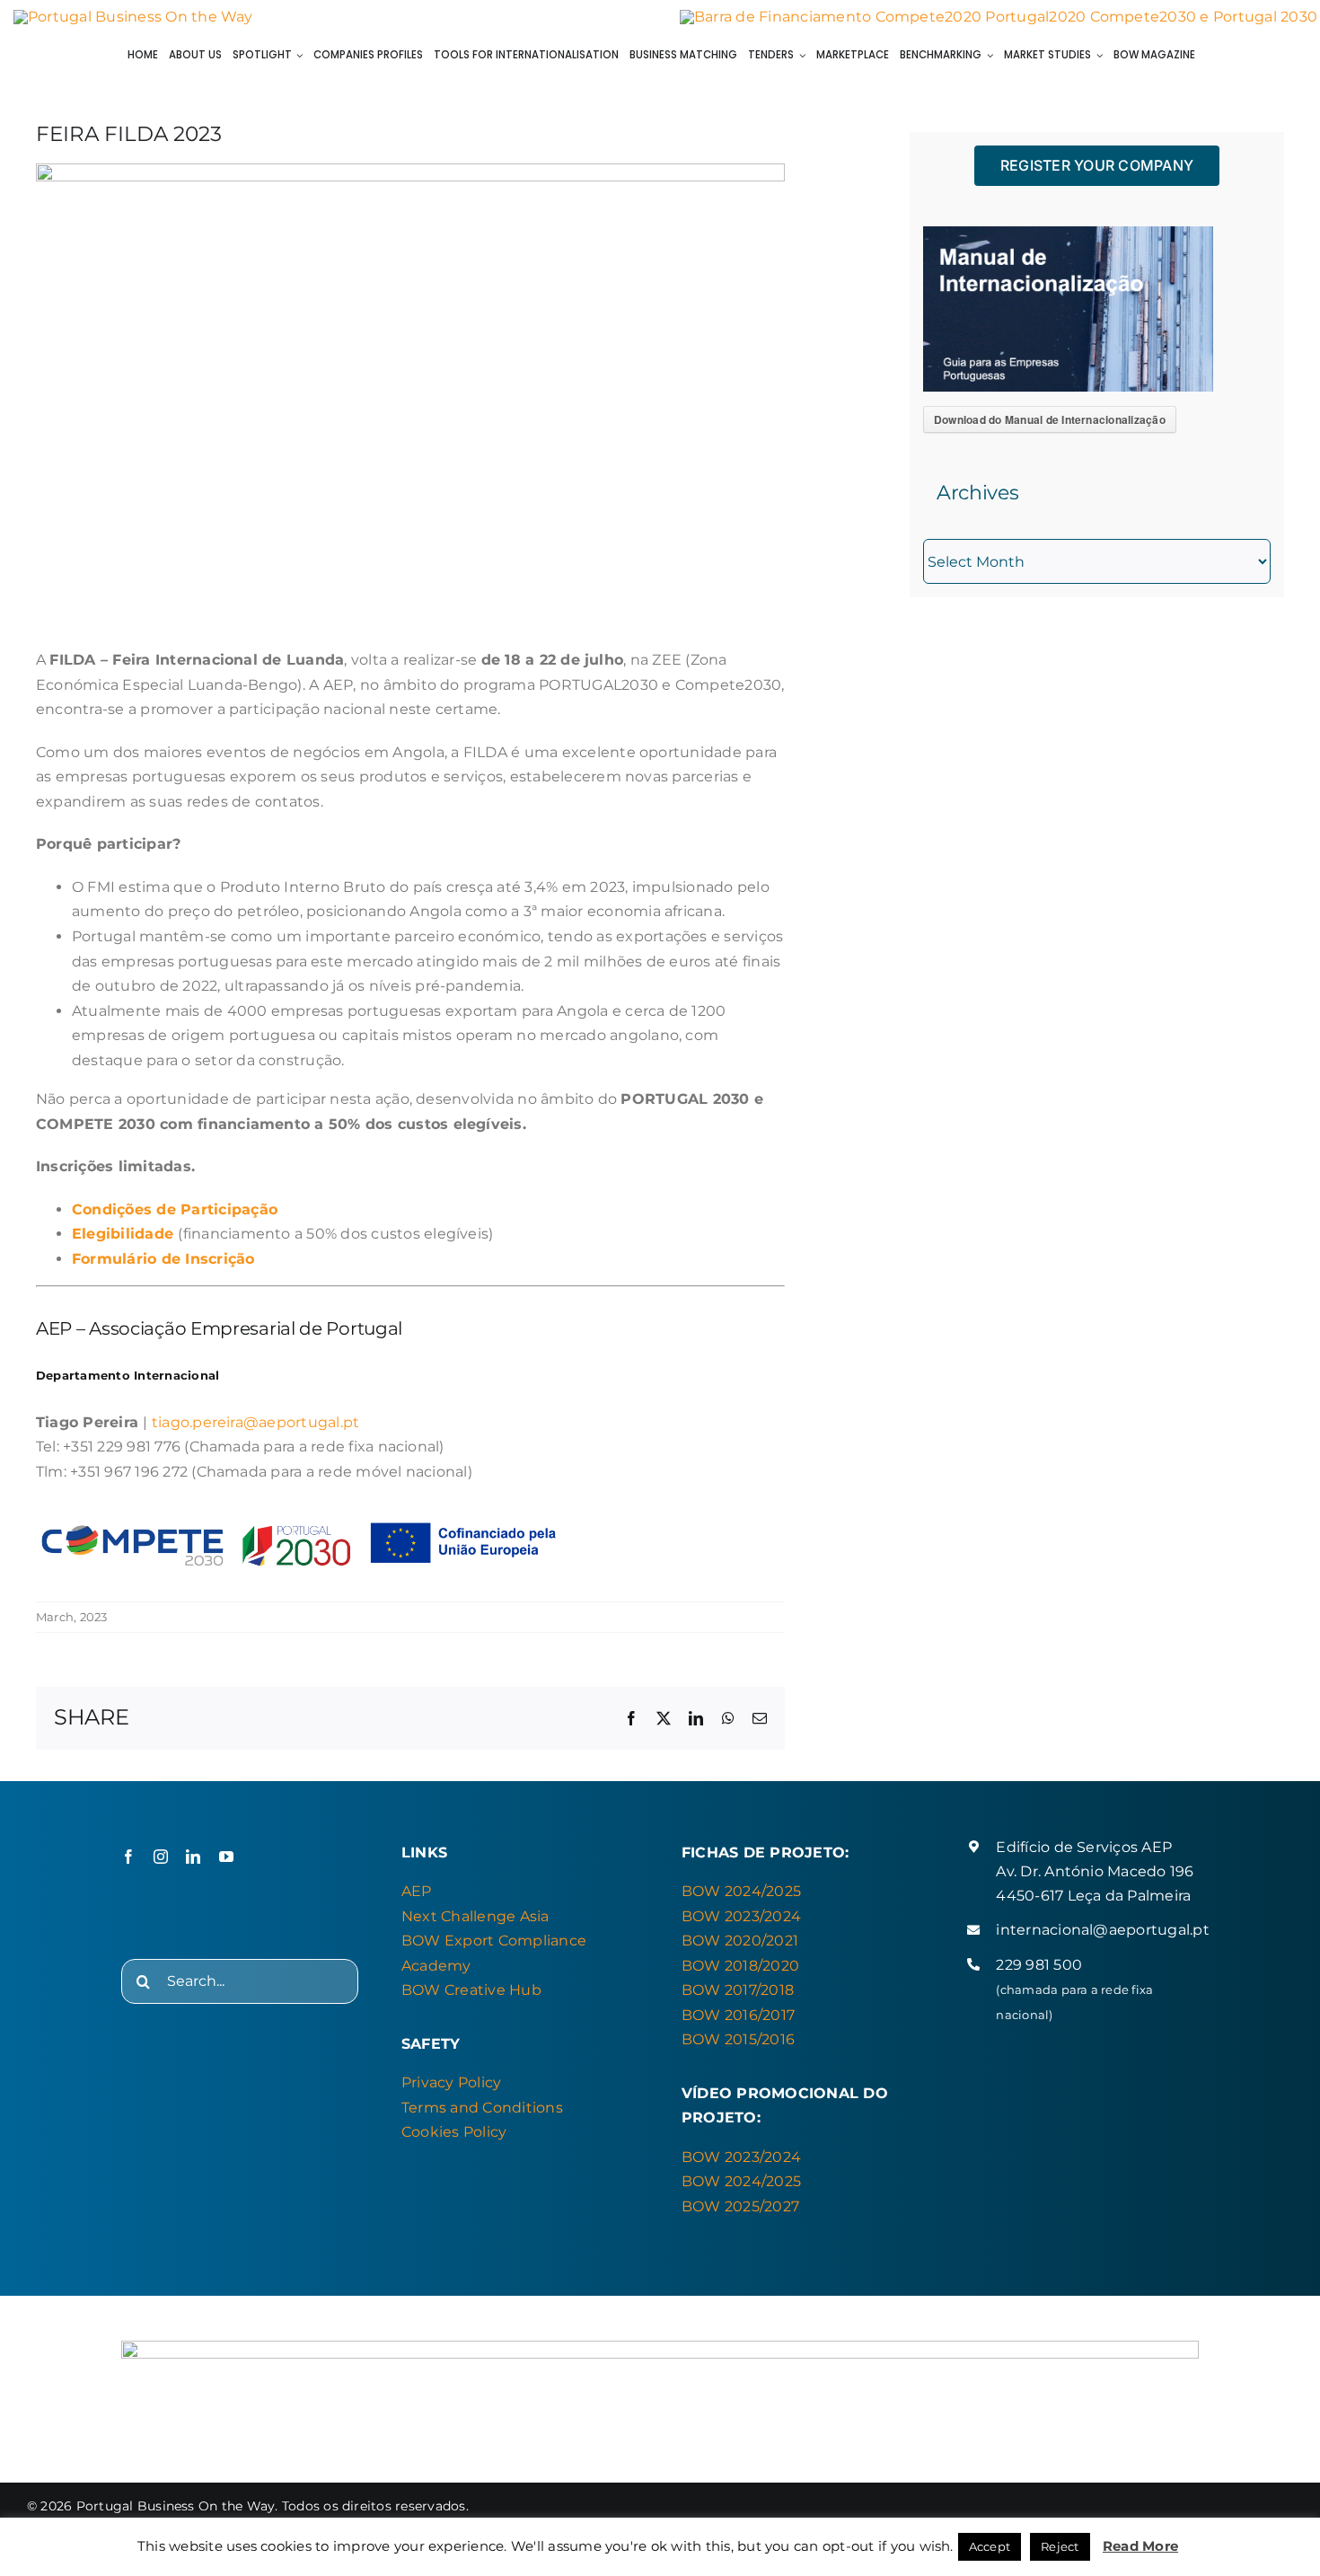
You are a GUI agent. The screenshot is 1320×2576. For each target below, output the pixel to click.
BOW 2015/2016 (738, 2039)
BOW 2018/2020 (740, 1966)
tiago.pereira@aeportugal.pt (255, 1422)
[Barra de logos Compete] (999, 17)
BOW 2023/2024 (741, 1916)
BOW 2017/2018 (738, 1990)
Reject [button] (1060, 2546)
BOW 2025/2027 (740, 2206)
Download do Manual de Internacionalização (1050, 419)
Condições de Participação (175, 1209)
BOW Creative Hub (471, 1990)
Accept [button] (990, 2546)
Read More (1140, 2546)
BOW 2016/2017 (738, 2015)
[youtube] (226, 1857)
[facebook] (128, 1857)
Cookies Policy (454, 2132)
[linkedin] (193, 1857)
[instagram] (161, 1857)
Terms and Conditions (482, 2108)
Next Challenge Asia (475, 1916)
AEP (417, 1891)
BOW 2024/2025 (741, 1891)
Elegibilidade (123, 1234)
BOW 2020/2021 (740, 1941)
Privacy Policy (451, 2082)
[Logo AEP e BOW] (133, 17)
